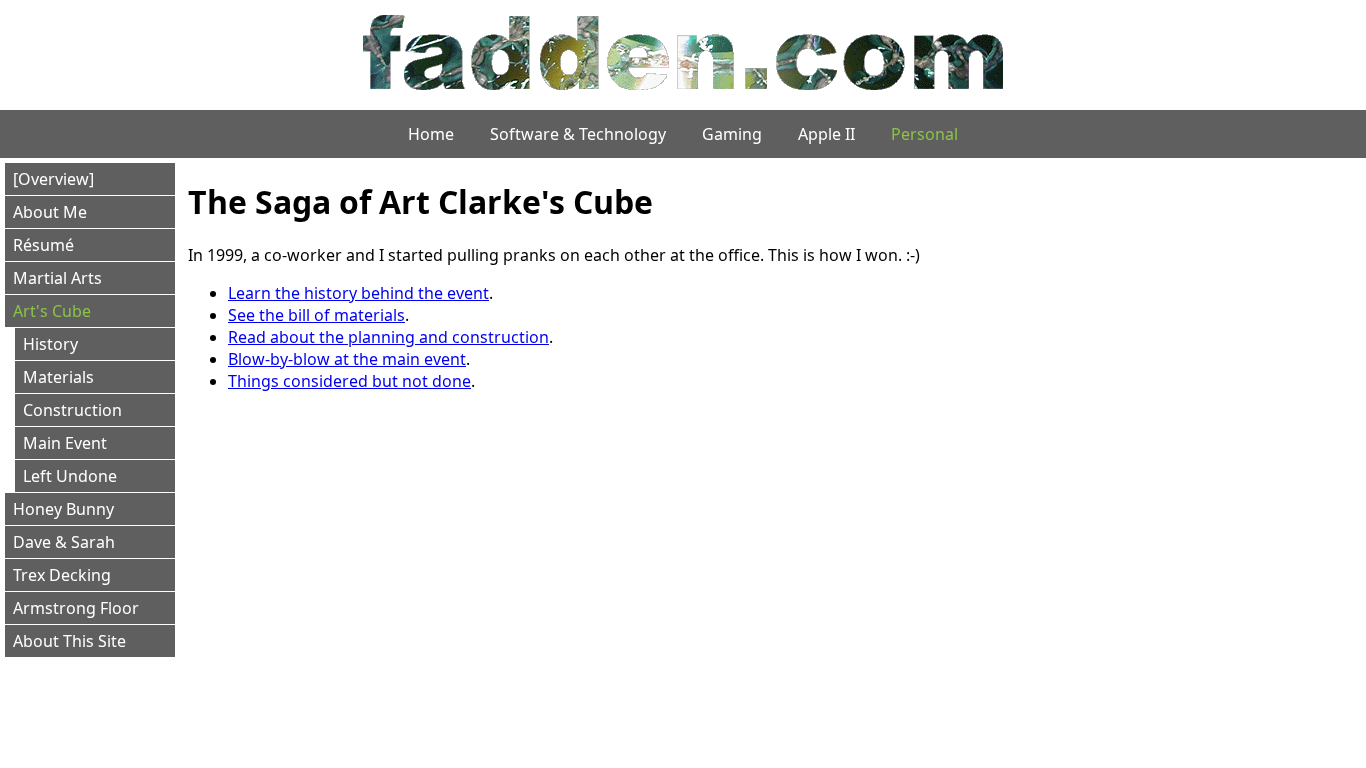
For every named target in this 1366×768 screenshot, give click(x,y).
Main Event (65, 443)
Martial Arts (57, 278)
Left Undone (70, 476)
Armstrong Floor (76, 608)
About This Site (69, 641)
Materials (58, 377)
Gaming (732, 134)
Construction (72, 410)
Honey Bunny (63, 509)
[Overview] (53, 179)
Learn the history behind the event (358, 293)
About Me (50, 212)
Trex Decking (62, 575)
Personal (924, 134)
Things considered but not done (349, 381)
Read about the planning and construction (388, 337)
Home (431, 134)
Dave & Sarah (64, 542)
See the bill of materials (316, 315)
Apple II (826, 134)
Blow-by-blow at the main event (347, 359)
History (50, 344)
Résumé (43, 245)
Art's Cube (52, 311)
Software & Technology (578, 134)
